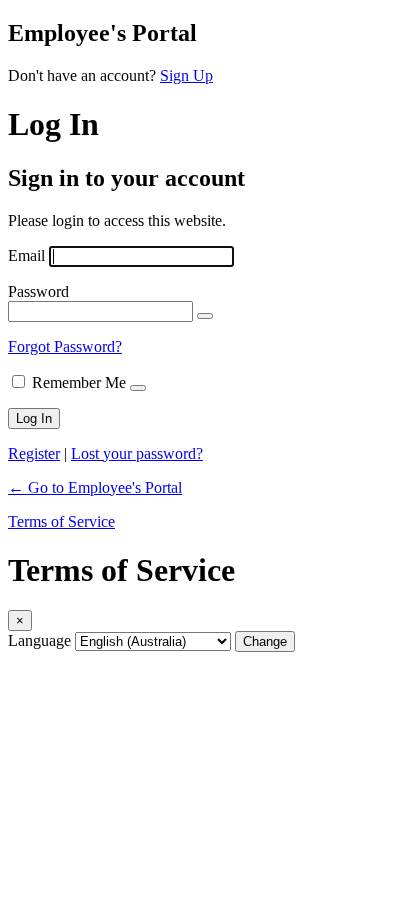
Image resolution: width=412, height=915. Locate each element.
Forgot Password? (65, 346)
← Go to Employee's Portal (95, 487)
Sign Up (186, 75)
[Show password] (205, 316)
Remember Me (79, 382)
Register (34, 453)
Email (26, 255)
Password (38, 291)
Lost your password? (137, 453)
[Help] (138, 388)
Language (39, 640)
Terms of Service (61, 521)
